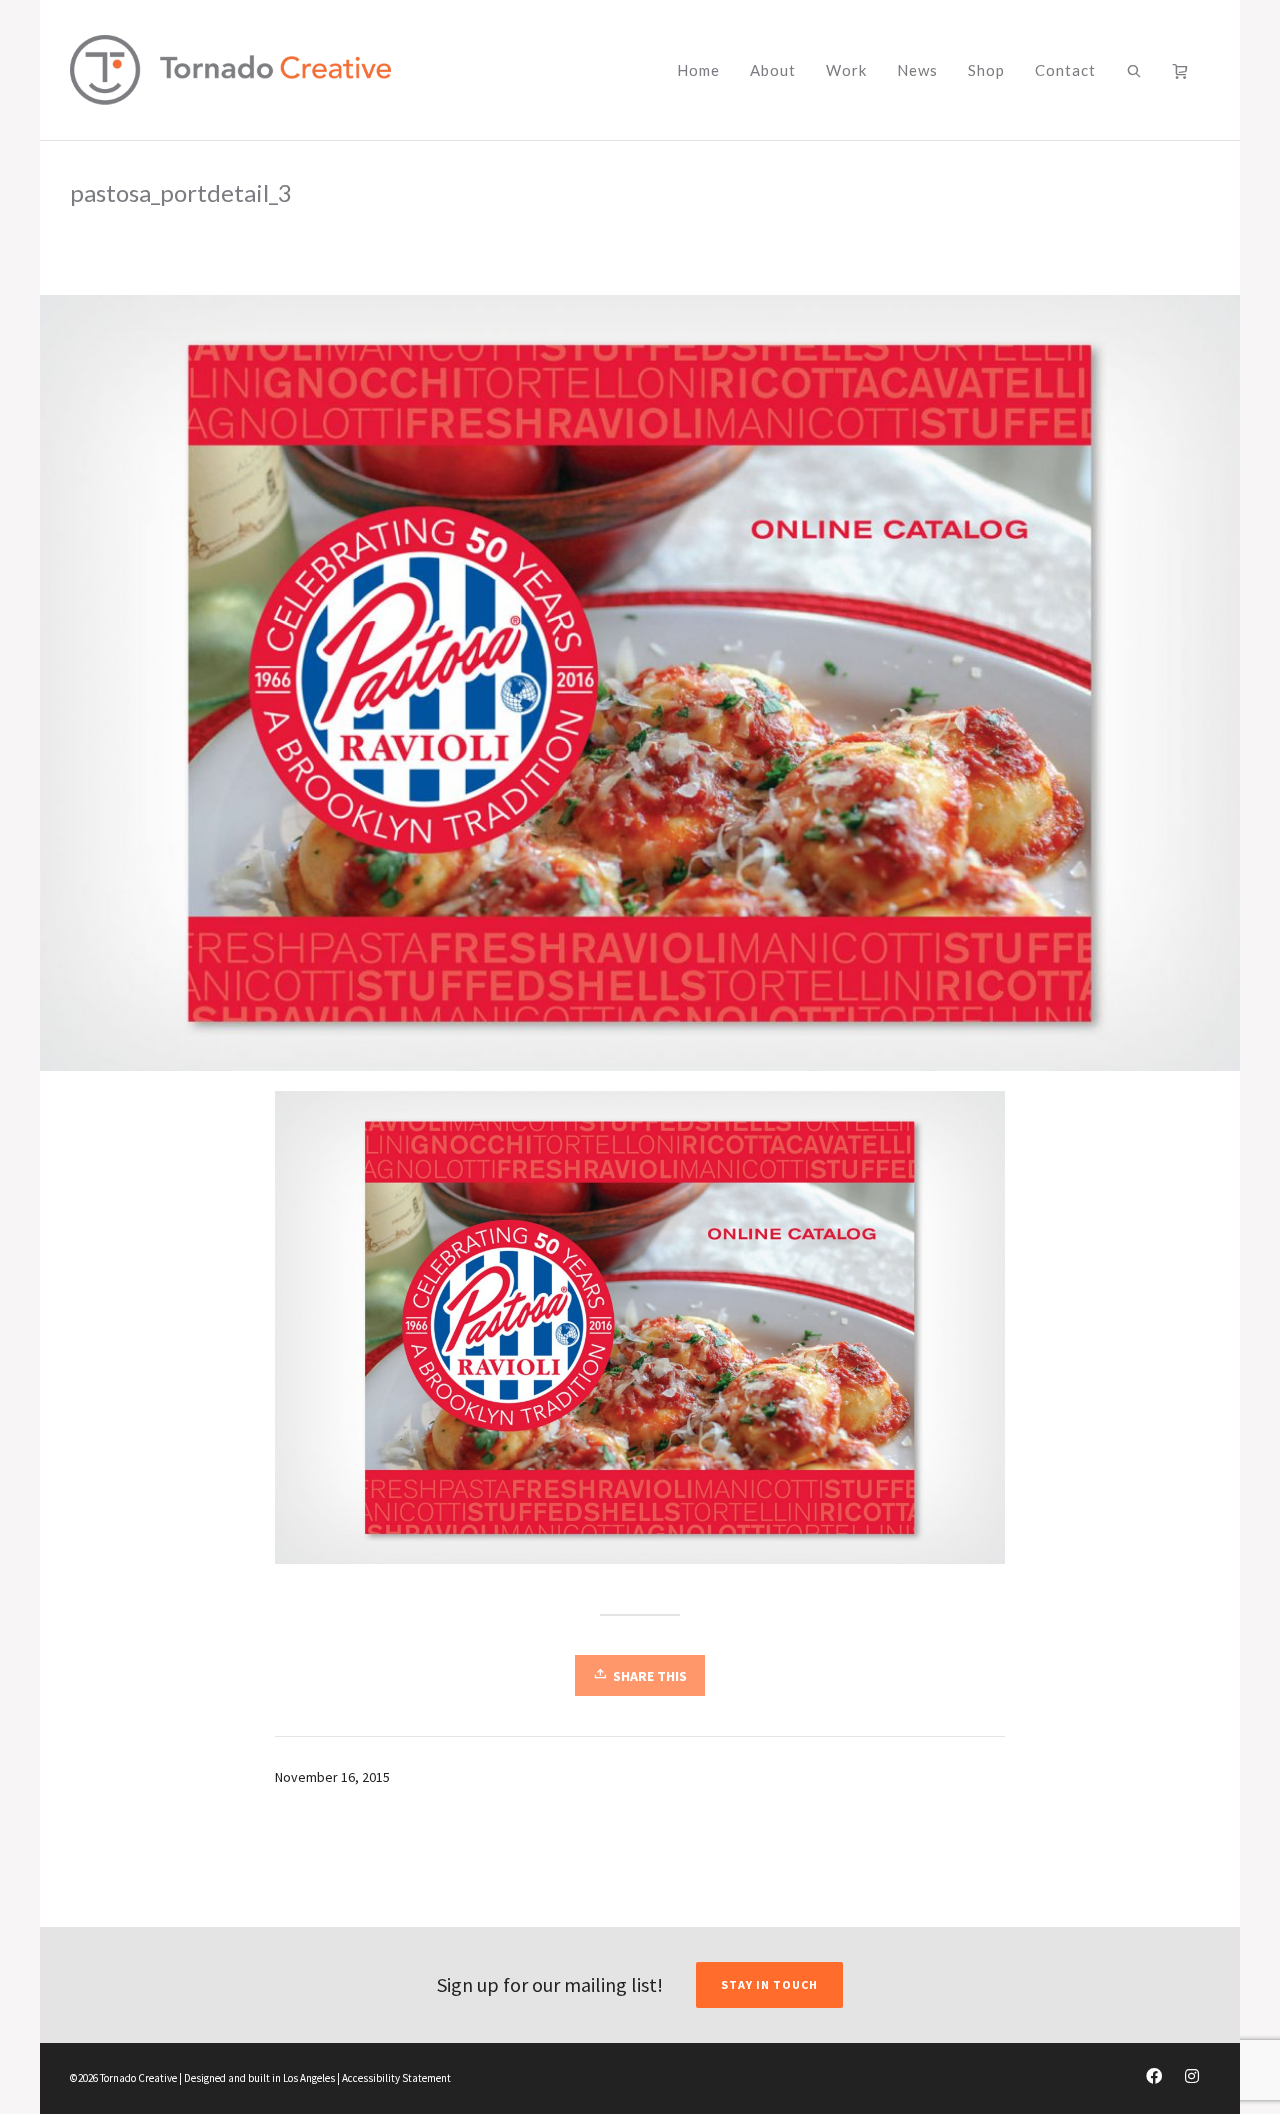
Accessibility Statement (396, 2078)
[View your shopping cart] (1184, 70)
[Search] (1134, 70)
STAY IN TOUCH (769, 1984)
